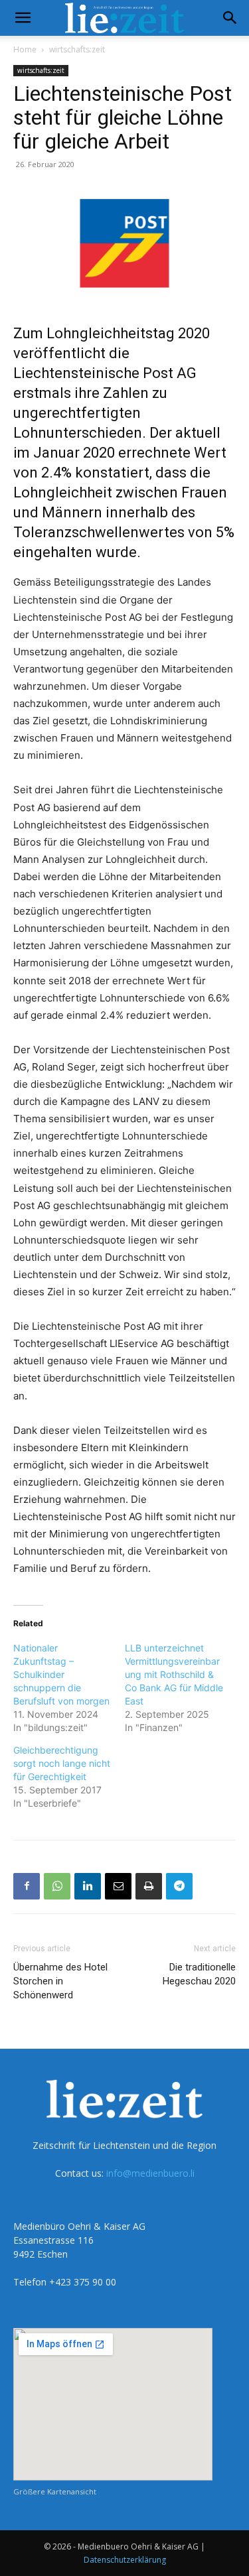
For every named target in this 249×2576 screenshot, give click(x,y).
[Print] (149, 1886)
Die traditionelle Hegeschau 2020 (199, 1974)
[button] (23, 18)
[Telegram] (179, 1886)
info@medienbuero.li (150, 2173)
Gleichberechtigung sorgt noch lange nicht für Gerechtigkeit (62, 1763)
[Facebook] (27, 1886)
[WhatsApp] (57, 1886)
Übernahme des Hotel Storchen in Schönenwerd (60, 1981)
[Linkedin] (88, 1886)
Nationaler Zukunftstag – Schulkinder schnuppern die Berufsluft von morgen (61, 1674)
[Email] (118, 1886)
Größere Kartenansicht (55, 2491)
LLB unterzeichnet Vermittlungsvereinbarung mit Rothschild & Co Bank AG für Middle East (174, 1674)
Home (25, 49)
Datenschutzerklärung (125, 2560)
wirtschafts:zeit (77, 49)
